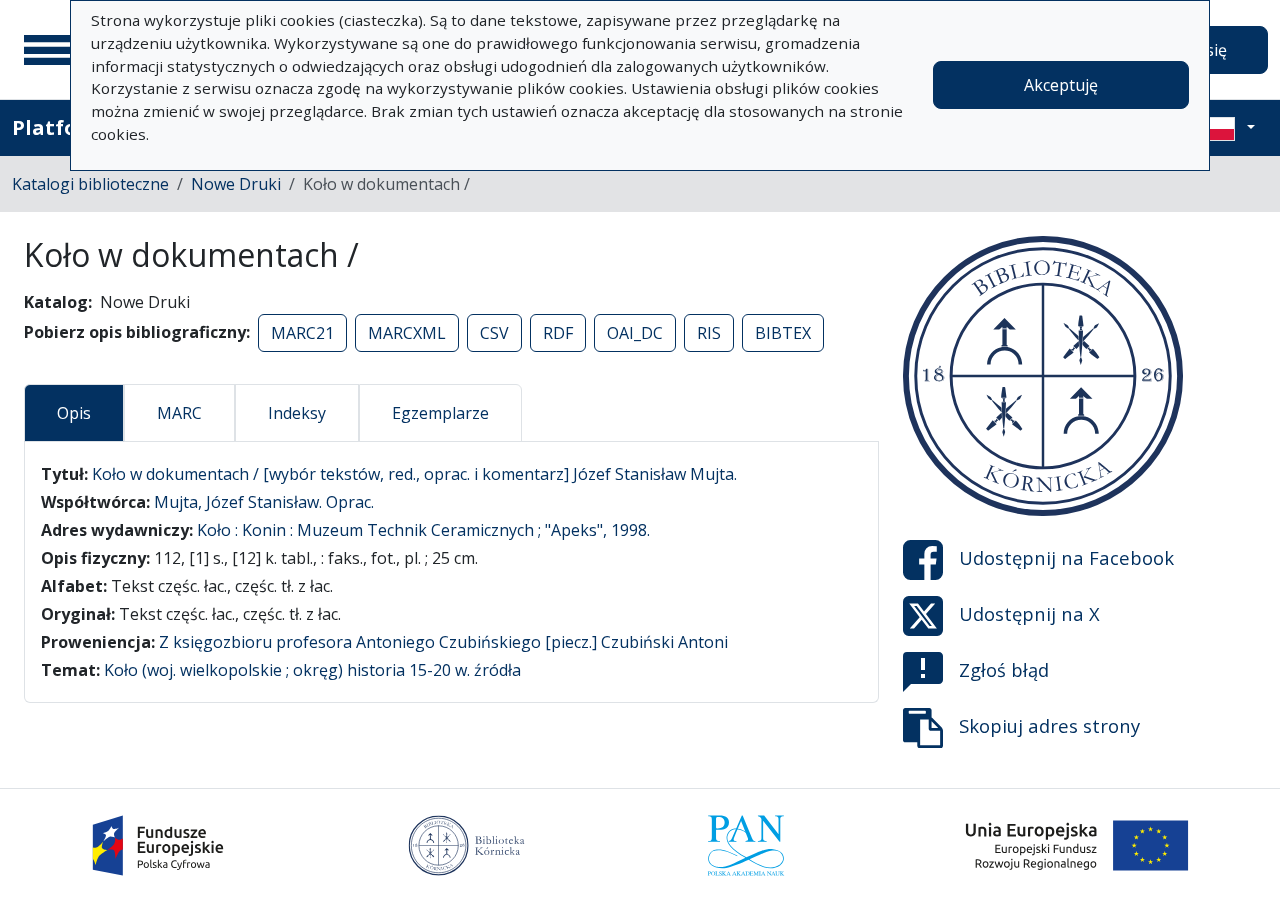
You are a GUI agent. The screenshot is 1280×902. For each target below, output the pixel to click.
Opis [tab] (74, 413)
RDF (558, 333)
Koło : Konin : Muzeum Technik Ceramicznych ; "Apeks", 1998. (423, 530)
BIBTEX (783, 333)
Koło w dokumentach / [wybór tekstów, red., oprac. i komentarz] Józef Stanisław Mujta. (414, 474)
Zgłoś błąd (1004, 669)
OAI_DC (635, 333)
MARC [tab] (179, 413)
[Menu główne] (49, 50)
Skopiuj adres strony (1049, 725)
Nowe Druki (236, 184)
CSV (494, 333)
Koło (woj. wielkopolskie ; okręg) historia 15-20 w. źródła (312, 670)
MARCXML (407, 333)
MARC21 (302, 333)
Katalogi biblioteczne (90, 184)
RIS (709, 333)
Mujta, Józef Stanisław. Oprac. (264, 502)
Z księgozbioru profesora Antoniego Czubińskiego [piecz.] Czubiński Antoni (443, 642)
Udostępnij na (1066, 557)
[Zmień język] (1227, 128)
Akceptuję (1061, 85)
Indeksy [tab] (297, 413)
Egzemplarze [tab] (440, 413)
